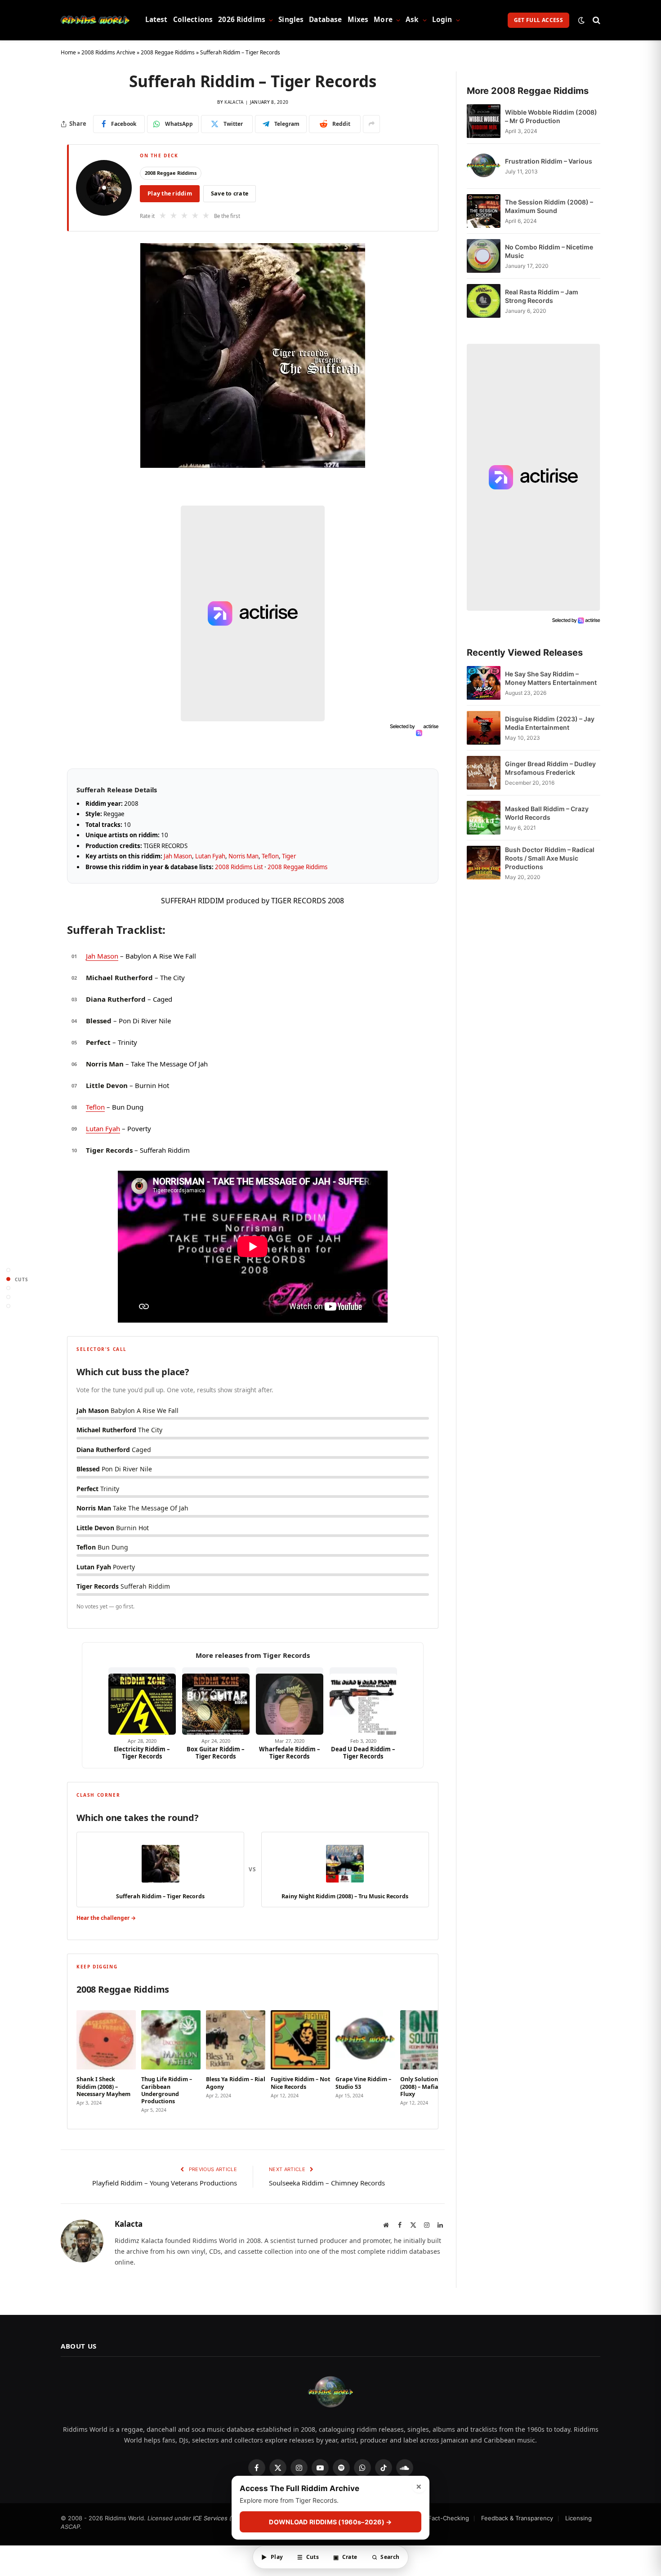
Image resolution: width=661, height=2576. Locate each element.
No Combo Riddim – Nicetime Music (549, 251)
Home (68, 52)
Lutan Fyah (210, 856)
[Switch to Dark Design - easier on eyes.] (581, 20)
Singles (291, 20)
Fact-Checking (449, 2518)
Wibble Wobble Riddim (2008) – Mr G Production (551, 116)
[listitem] (106, 2059)
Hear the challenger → (106, 1918)
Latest (156, 20)
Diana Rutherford (116, 999)
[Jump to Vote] (8, 1288)
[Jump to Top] (8, 1270)
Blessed (99, 1021)
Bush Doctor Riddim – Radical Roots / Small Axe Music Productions (550, 858)
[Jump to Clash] (8, 1297)
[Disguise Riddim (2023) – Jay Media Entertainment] (484, 728)
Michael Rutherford (119, 977)
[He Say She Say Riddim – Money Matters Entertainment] (484, 683)
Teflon (270, 856)
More (383, 20)
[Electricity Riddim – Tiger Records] (142, 1701)
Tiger (289, 856)
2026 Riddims (242, 20)
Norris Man (243, 856)
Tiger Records (109, 1150)
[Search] (596, 20)
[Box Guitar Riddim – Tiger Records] (216, 1701)
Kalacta (234, 102)
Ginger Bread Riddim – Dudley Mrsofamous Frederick (550, 768)
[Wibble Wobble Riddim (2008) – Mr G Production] (484, 121)
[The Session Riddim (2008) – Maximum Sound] (484, 211)
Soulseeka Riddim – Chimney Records (327, 2183)
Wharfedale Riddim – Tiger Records (290, 1753)
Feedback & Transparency (517, 2518)
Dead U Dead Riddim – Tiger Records (363, 1753)
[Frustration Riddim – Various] (484, 166)
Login (442, 20)
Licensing (578, 2518)
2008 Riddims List (239, 867)
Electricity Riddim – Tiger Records (142, 1753)
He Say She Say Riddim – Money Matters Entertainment (551, 678)
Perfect (98, 1042)
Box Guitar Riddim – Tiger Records (216, 1753)
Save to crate (230, 193)
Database (325, 20)
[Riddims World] (95, 20)
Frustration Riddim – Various (549, 161)
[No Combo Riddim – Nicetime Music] (484, 256)
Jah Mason (178, 856)
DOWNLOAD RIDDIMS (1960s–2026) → (330, 2522)
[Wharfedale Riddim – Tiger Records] (290, 1701)
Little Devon (107, 1085)
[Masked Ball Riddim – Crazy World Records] (484, 818)
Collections (193, 20)
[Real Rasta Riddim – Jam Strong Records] (484, 301)
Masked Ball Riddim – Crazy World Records (547, 813)
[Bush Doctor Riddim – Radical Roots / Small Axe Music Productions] (484, 863)
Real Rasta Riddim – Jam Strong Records (542, 296)
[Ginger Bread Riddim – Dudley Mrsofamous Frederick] (484, 773)
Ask (412, 20)
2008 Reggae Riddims (168, 52)
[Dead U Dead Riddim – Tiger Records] (363, 1701)
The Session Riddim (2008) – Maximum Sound (549, 206)
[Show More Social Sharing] (371, 124)
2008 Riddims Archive (108, 52)
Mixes (358, 20)
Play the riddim (170, 193)
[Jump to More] (8, 1306)
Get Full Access (538, 20)
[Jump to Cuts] (8, 1279)
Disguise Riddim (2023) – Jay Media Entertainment (550, 723)
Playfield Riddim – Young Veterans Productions (165, 2183)
